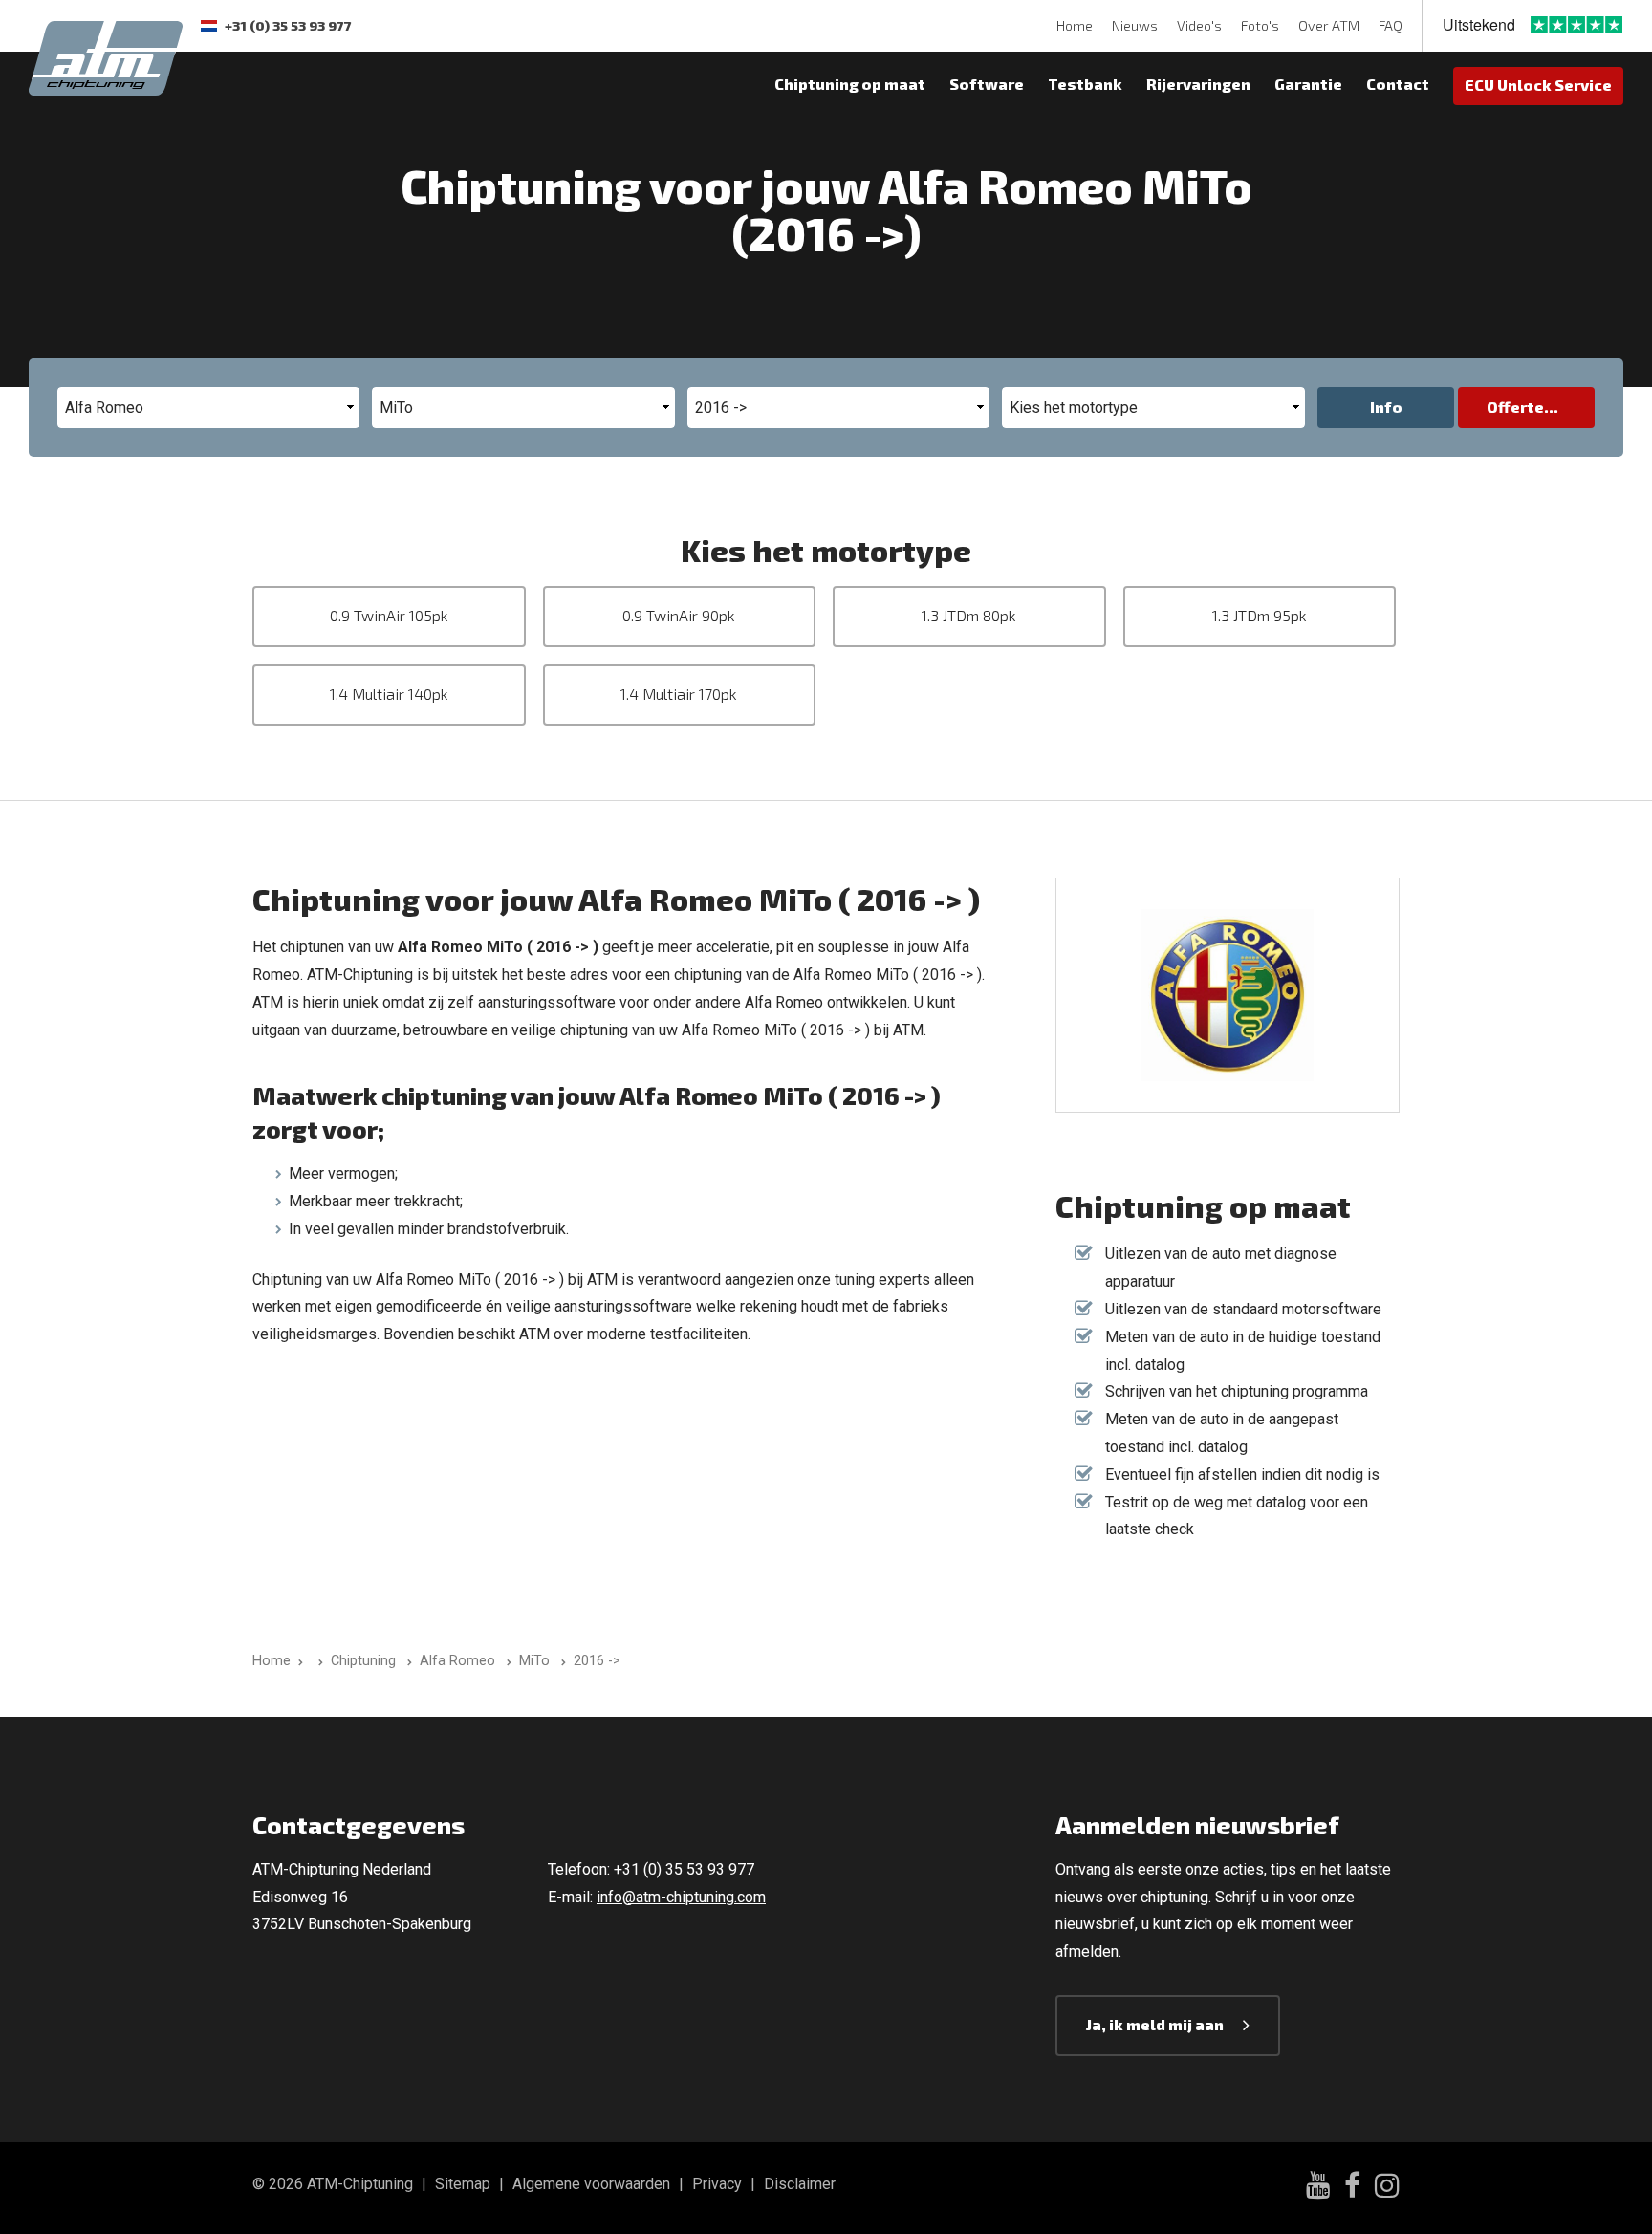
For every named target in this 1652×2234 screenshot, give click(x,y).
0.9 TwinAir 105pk (389, 615)
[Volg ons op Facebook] (1352, 2188)
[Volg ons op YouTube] (1318, 2188)
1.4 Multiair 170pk (679, 694)
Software (987, 84)
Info (1386, 407)
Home (1075, 25)
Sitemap (463, 2184)
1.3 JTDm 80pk (969, 615)
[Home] (317, 1661)
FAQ (1391, 25)
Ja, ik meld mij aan (1155, 2024)
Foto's (1260, 25)
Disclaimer (800, 2184)
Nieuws (1135, 25)
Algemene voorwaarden (591, 2184)
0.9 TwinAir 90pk (679, 615)
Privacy (717, 2184)
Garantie (1308, 84)
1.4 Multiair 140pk (389, 694)
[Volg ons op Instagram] (1387, 2188)
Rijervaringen (1198, 84)
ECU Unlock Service (1538, 85)
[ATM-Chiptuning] (106, 56)
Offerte (1515, 407)
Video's (1199, 25)
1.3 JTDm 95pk (1260, 615)
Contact (1398, 84)
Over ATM (1329, 25)
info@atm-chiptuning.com (681, 1897)
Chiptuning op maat (850, 84)
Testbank (1085, 84)
